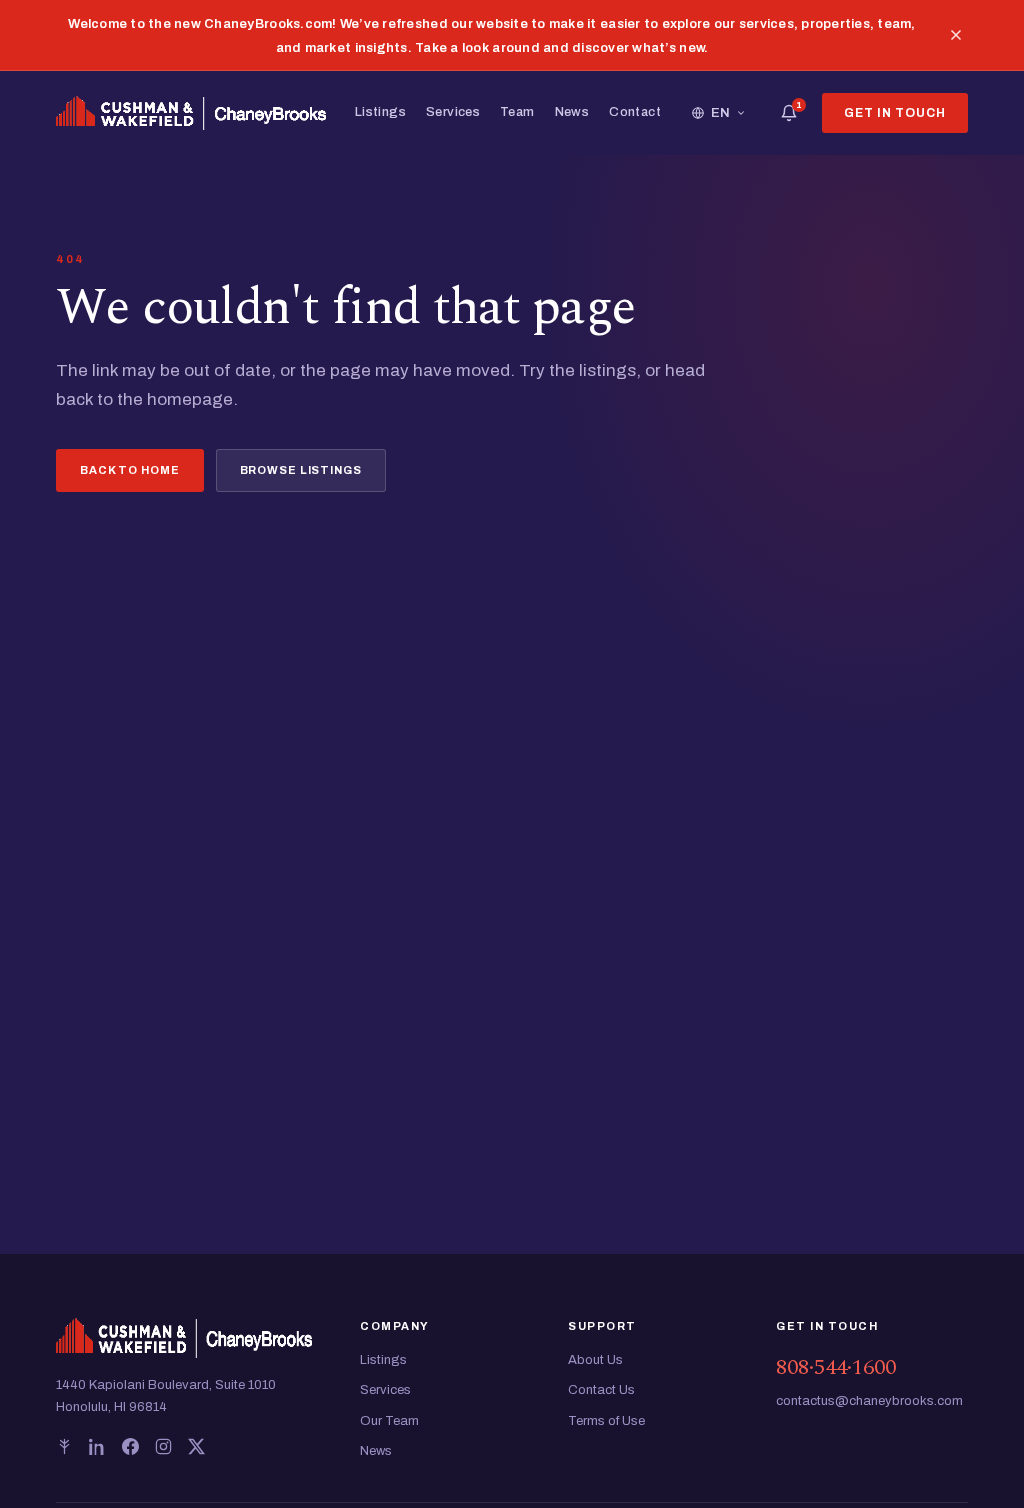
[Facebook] (130, 1446)
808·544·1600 (836, 1367)
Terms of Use (606, 1421)
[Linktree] (64, 1446)
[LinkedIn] (97, 1446)
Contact (635, 112)
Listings (380, 112)
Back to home (130, 470)
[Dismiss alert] (956, 35)
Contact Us (601, 1390)
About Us (595, 1360)
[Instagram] (163, 1446)
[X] (196, 1446)
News (572, 112)
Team (517, 112)
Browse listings (301, 470)
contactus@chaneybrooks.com (869, 1401)
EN (721, 113)
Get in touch (895, 113)
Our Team (389, 1421)
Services (453, 112)
